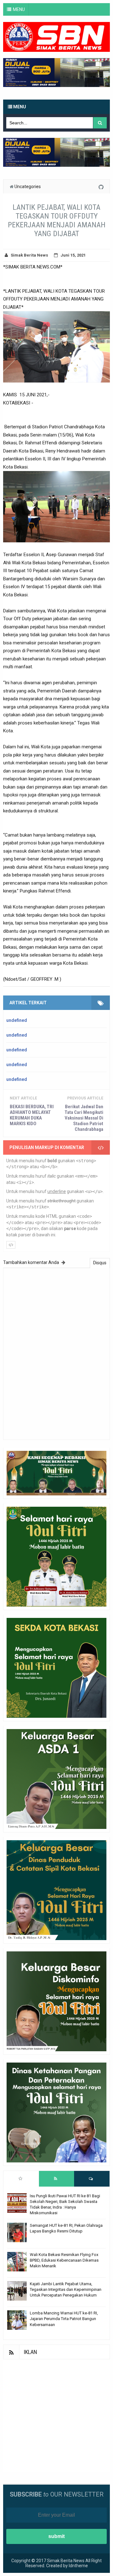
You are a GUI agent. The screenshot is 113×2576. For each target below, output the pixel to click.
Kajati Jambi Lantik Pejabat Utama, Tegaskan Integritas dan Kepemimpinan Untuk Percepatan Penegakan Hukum (66, 2289)
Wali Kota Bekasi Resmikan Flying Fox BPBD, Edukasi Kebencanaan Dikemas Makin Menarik (64, 2260)
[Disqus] (56, 1353)
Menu (19, 107)
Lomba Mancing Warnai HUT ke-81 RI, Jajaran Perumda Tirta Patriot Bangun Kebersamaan (64, 2319)
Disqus (100, 1263)
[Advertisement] (56, 2416)
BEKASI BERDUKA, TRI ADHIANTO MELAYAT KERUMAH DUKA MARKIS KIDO (32, 1115)
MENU (19, 9)
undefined (17, 1020)
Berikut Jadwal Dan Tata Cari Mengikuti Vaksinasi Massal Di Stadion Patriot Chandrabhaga (84, 1118)
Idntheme (78, 2566)
